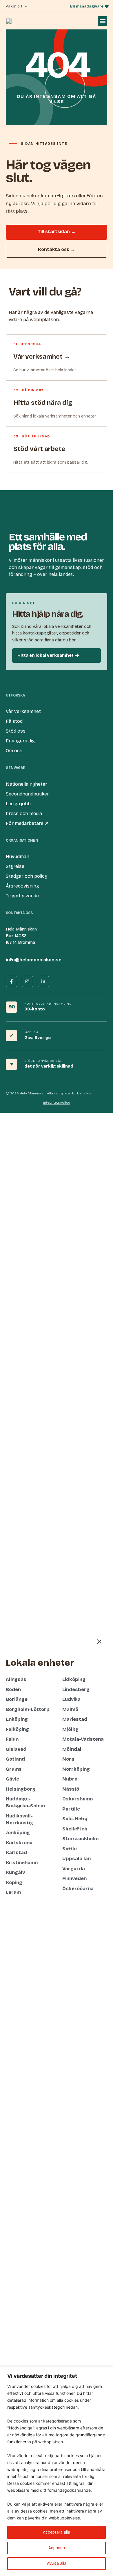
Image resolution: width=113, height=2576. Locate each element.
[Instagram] (27, 981)
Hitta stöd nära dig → (47, 403)
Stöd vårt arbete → (43, 449)
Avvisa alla (57, 2563)
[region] (57, 2471)
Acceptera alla (57, 2532)
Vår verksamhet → (42, 357)
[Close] (107, 2371)
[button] (102, 21)
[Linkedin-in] (43, 981)
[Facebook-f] (11, 981)
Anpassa (57, 2548)
